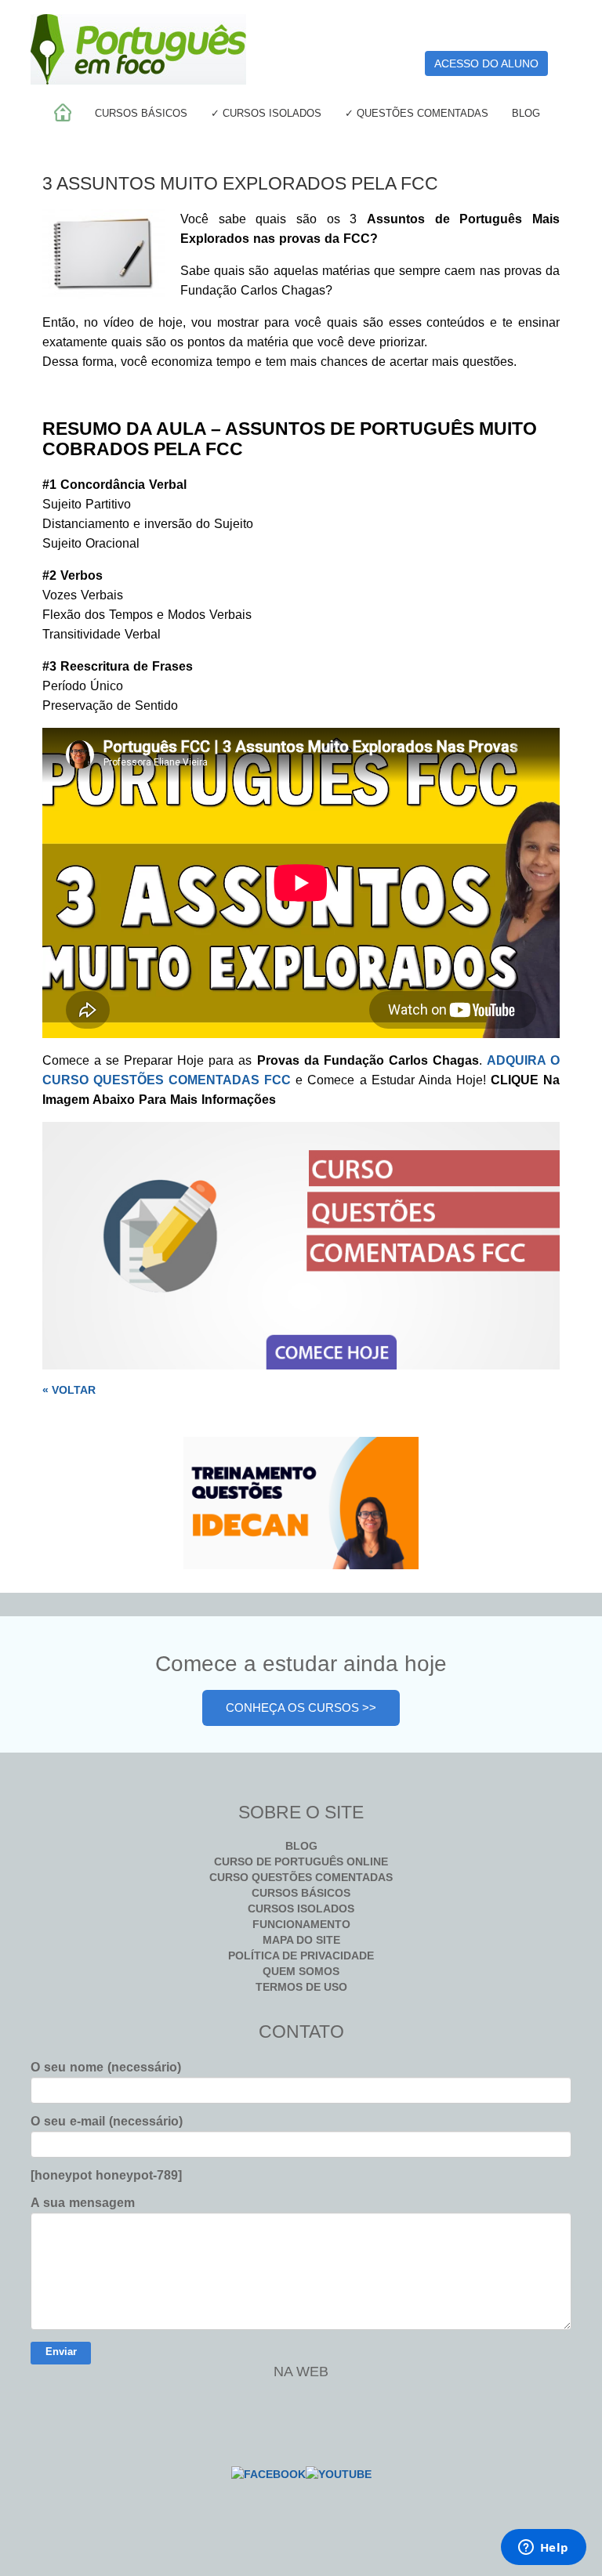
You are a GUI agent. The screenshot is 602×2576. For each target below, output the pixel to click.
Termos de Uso (301, 1987)
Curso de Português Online (301, 1861)
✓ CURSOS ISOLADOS (266, 113)
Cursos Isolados (301, 1908)
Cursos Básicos (141, 113)
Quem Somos (301, 1971)
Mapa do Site (301, 1940)
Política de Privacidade (301, 1956)
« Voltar (69, 1390)
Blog (526, 113)
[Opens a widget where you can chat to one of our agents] (543, 2549)
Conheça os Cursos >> (301, 1708)
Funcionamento (301, 1924)
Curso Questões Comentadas (301, 1877)
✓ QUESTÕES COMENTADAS (417, 113)
